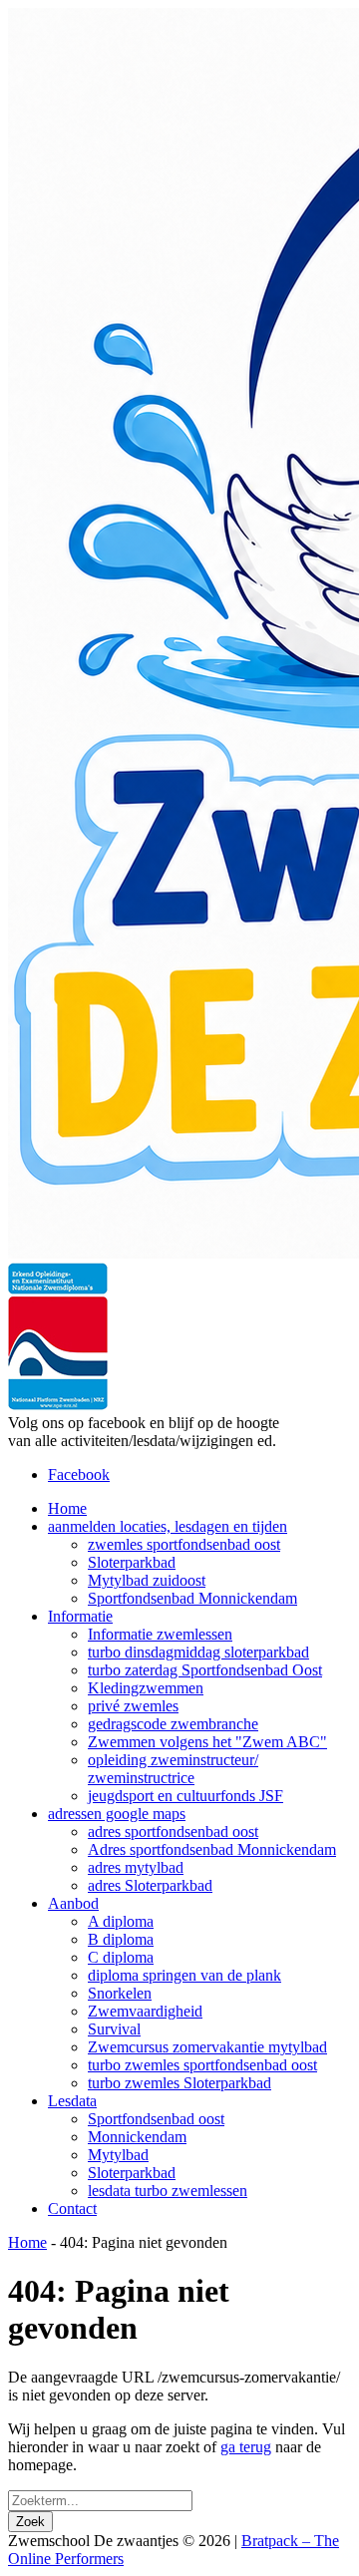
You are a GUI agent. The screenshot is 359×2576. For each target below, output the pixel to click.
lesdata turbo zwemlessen (168, 2191)
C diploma (121, 1957)
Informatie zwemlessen (160, 1634)
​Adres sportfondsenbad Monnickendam (212, 1849)
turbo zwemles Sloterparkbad (179, 2083)
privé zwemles (133, 1706)
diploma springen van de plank (184, 1975)
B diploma (121, 1939)
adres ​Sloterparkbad (150, 1885)
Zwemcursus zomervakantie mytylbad (207, 2047)
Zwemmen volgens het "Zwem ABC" (207, 1742)
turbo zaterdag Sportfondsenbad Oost (205, 1670)
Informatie (80, 1616)
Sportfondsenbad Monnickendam (192, 1598)
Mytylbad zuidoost (147, 1580)
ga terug (246, 2447)
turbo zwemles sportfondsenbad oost (202, 2065)
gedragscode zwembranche (173, 1724)
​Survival (114, 2029)
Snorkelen (120, 1993)
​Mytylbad (118, 2155)
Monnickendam (137, 2137)
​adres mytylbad (136, 1867)
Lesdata (72, 2101)
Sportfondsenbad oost (156, 2119)
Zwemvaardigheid (145, 2011)
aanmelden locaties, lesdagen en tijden (168, 1526)
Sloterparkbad (132, 1562)
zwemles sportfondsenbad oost (184, 1544)
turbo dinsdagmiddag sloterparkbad (198, 1652)
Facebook (79, 1474)
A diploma (121, 1921)
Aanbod (73, 1903)
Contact (72, 2208)
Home (67, 1508)
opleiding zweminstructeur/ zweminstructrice (173, 1769)
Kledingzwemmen (146, 1688)
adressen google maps (117, 1814)
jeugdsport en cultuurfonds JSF (185, 1796)
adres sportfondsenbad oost (173, 1832)
